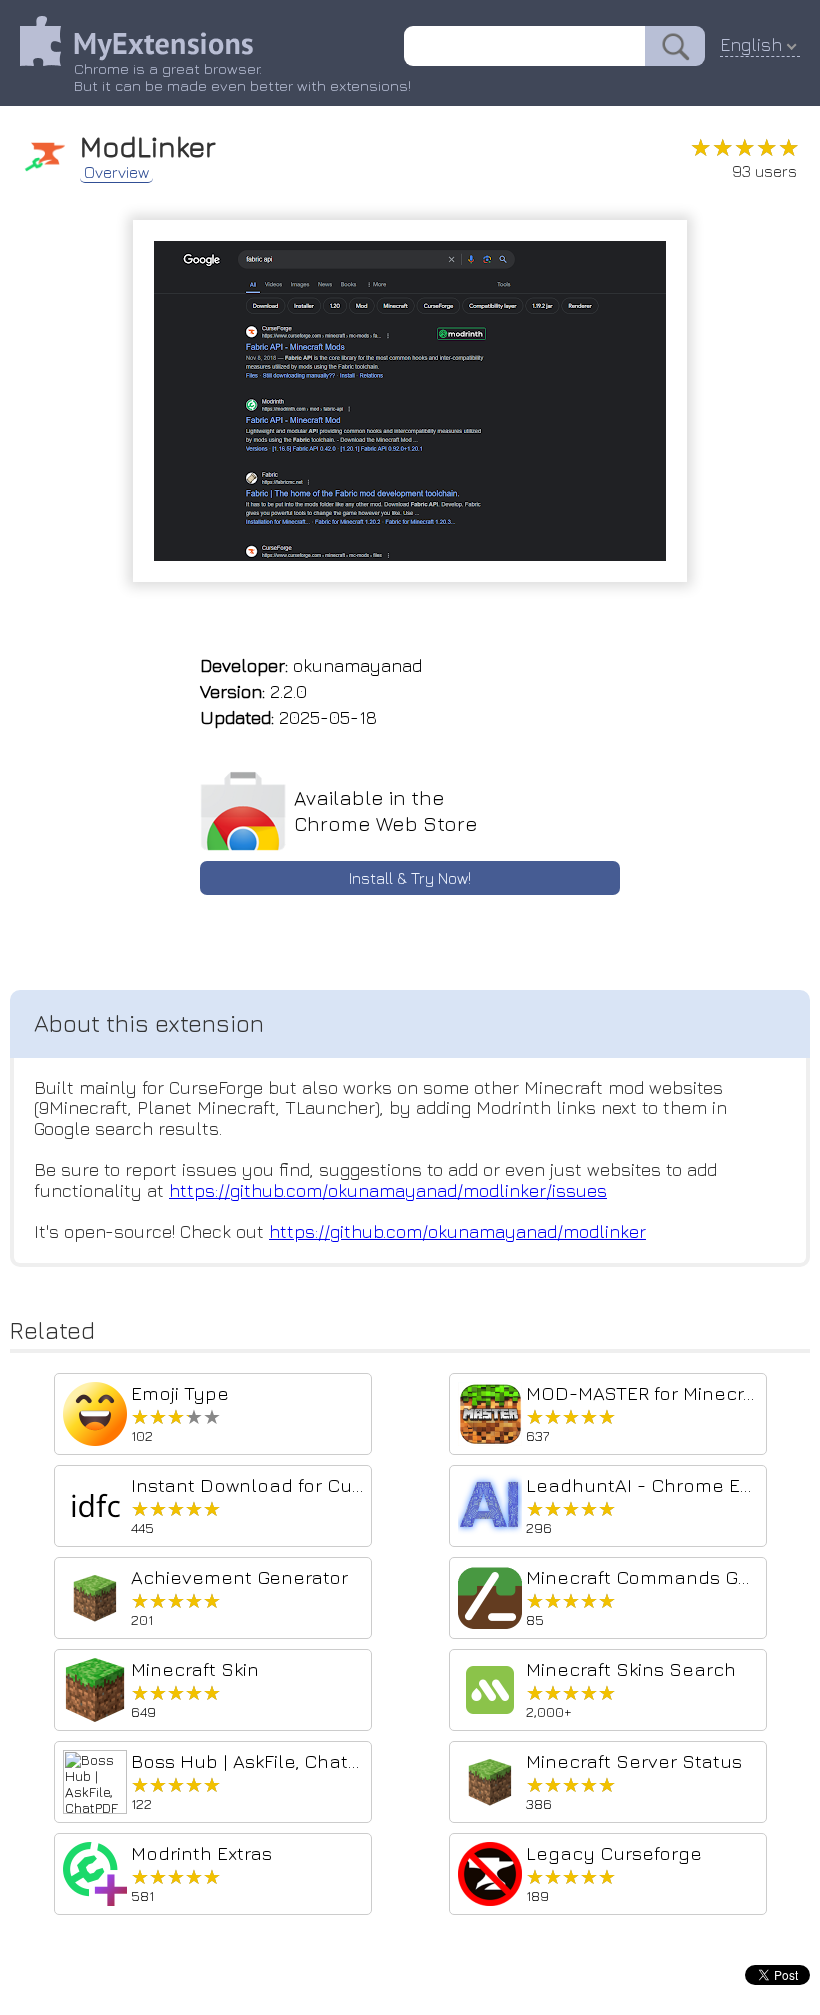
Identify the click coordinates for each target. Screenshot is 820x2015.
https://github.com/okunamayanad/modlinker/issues (388, 1190)
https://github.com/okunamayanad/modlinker (457, 1231)
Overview (116, 172)
